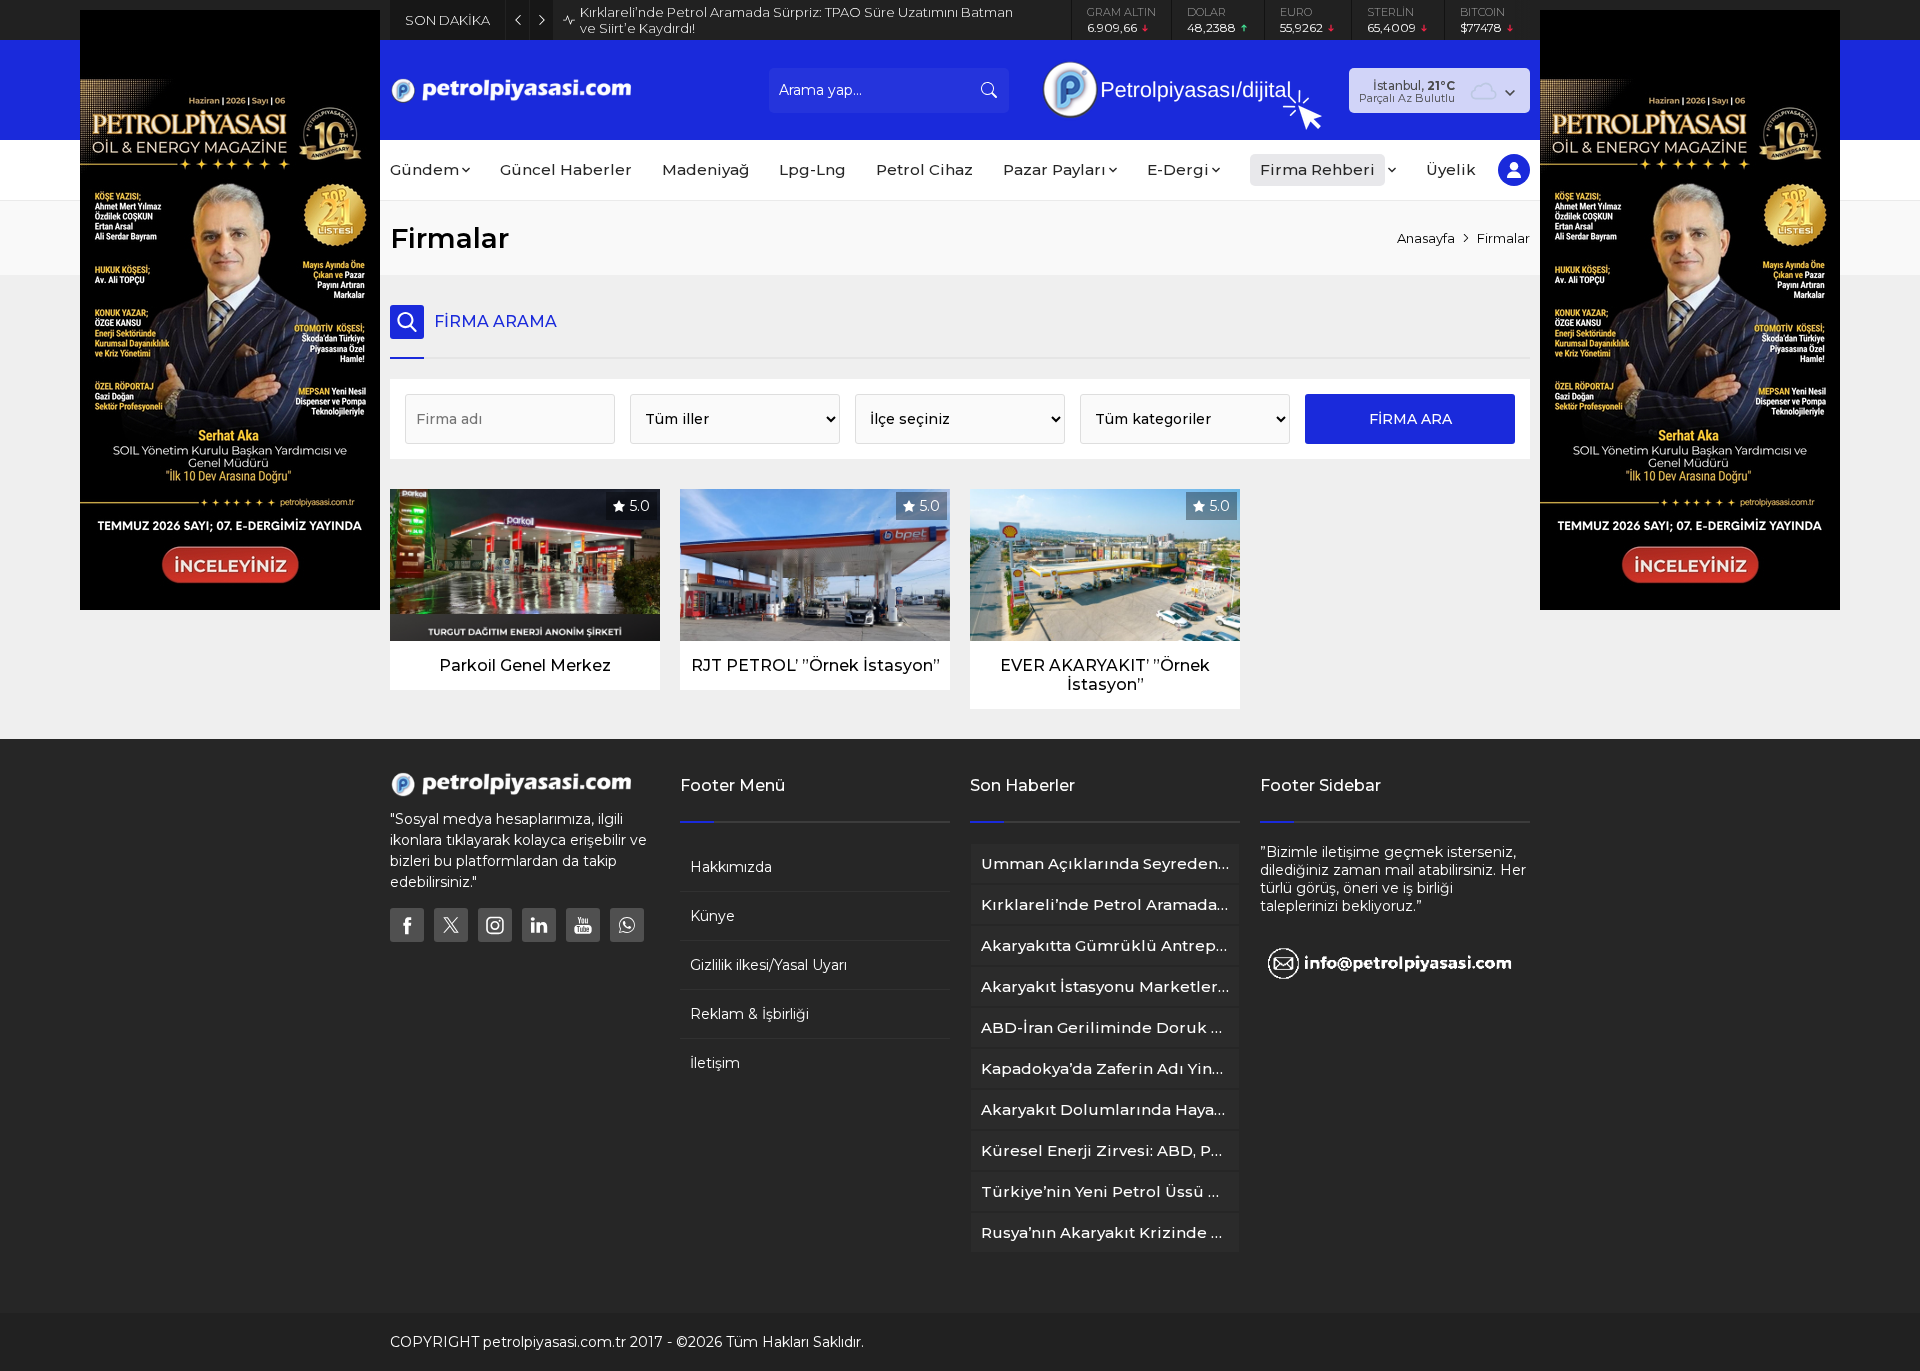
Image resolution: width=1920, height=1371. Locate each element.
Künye (712, 916)
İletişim (715, 1063)
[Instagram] (495, 925)
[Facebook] (407, 925)
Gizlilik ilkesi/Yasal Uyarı (768, 965)
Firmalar (1503, 238)
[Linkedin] (539, 925)
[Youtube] (583, 925)
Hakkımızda (731, 867)
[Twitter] (451, 925)
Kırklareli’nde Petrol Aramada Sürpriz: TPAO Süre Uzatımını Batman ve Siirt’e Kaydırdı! (796, 20)
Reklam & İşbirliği (749, 1014)
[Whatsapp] (627, 925)
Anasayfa (1426, 238)
